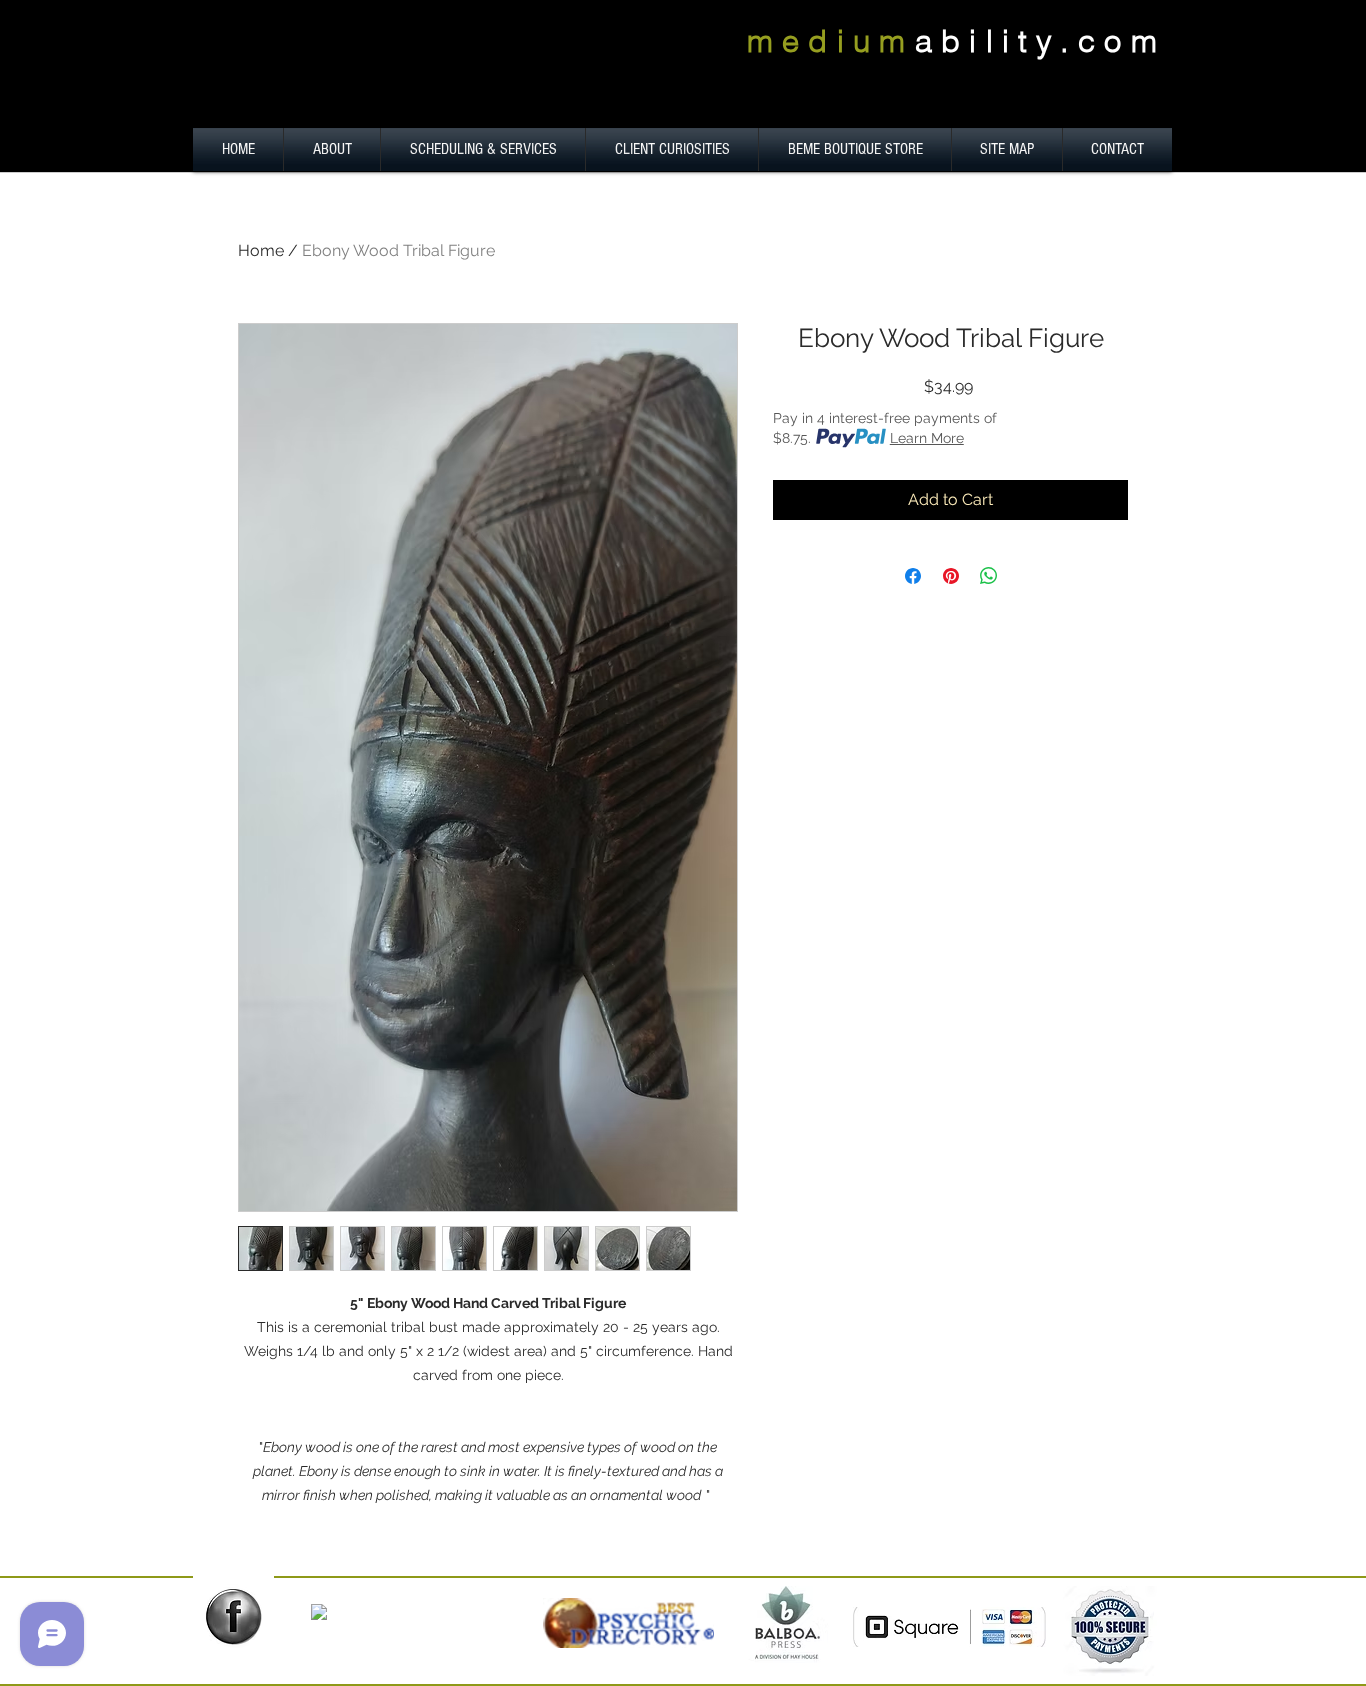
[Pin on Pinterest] (951, 576)
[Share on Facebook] (913, 576)
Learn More (927, 438)
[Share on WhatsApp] (989, 576)
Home (261, 250)
